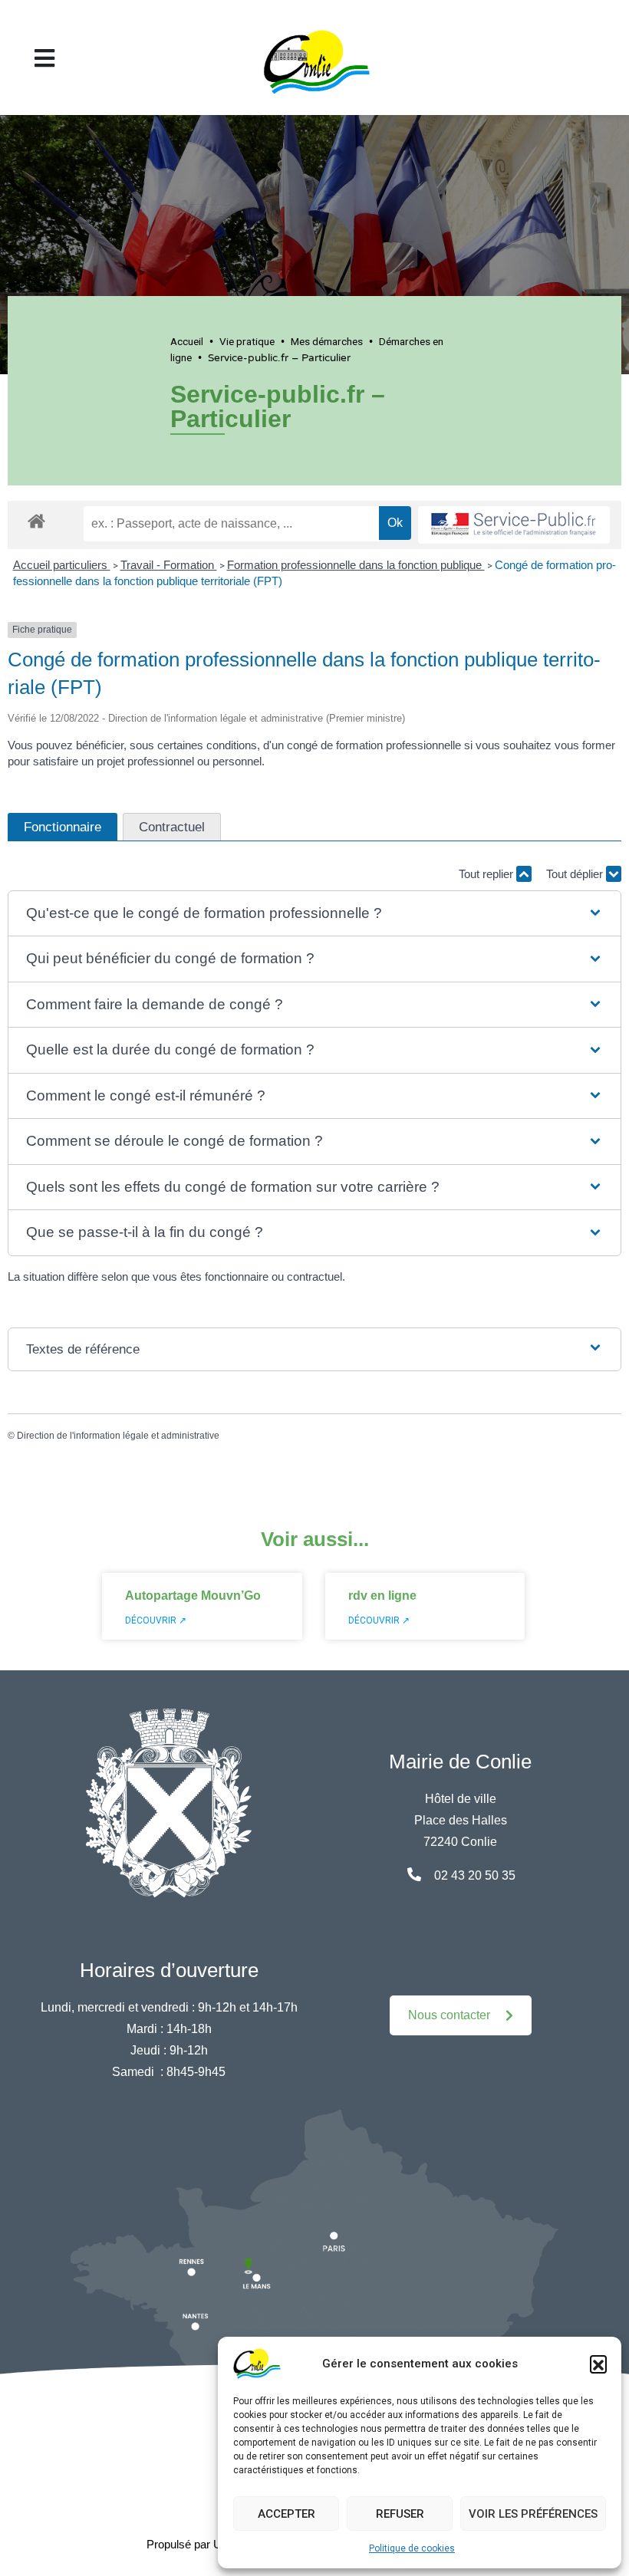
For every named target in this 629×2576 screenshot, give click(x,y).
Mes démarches (327, 341)
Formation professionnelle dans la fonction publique (356, 565)
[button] (598, 2364)
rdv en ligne (382, 1596)
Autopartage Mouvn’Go (193, 1596)
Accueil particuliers (62, 565)
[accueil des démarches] (36, 518)
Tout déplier (576, 874)
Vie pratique (247, 341)
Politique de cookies (412, 2548)
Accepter (287, 2514)
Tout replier (487, 874)
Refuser (400, 2514)
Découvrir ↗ (156, 1620)
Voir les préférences (533, 2514)
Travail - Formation (169, 565)
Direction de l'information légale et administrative (118, 1436)
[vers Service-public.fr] (514, 525)
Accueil (187, 341)
